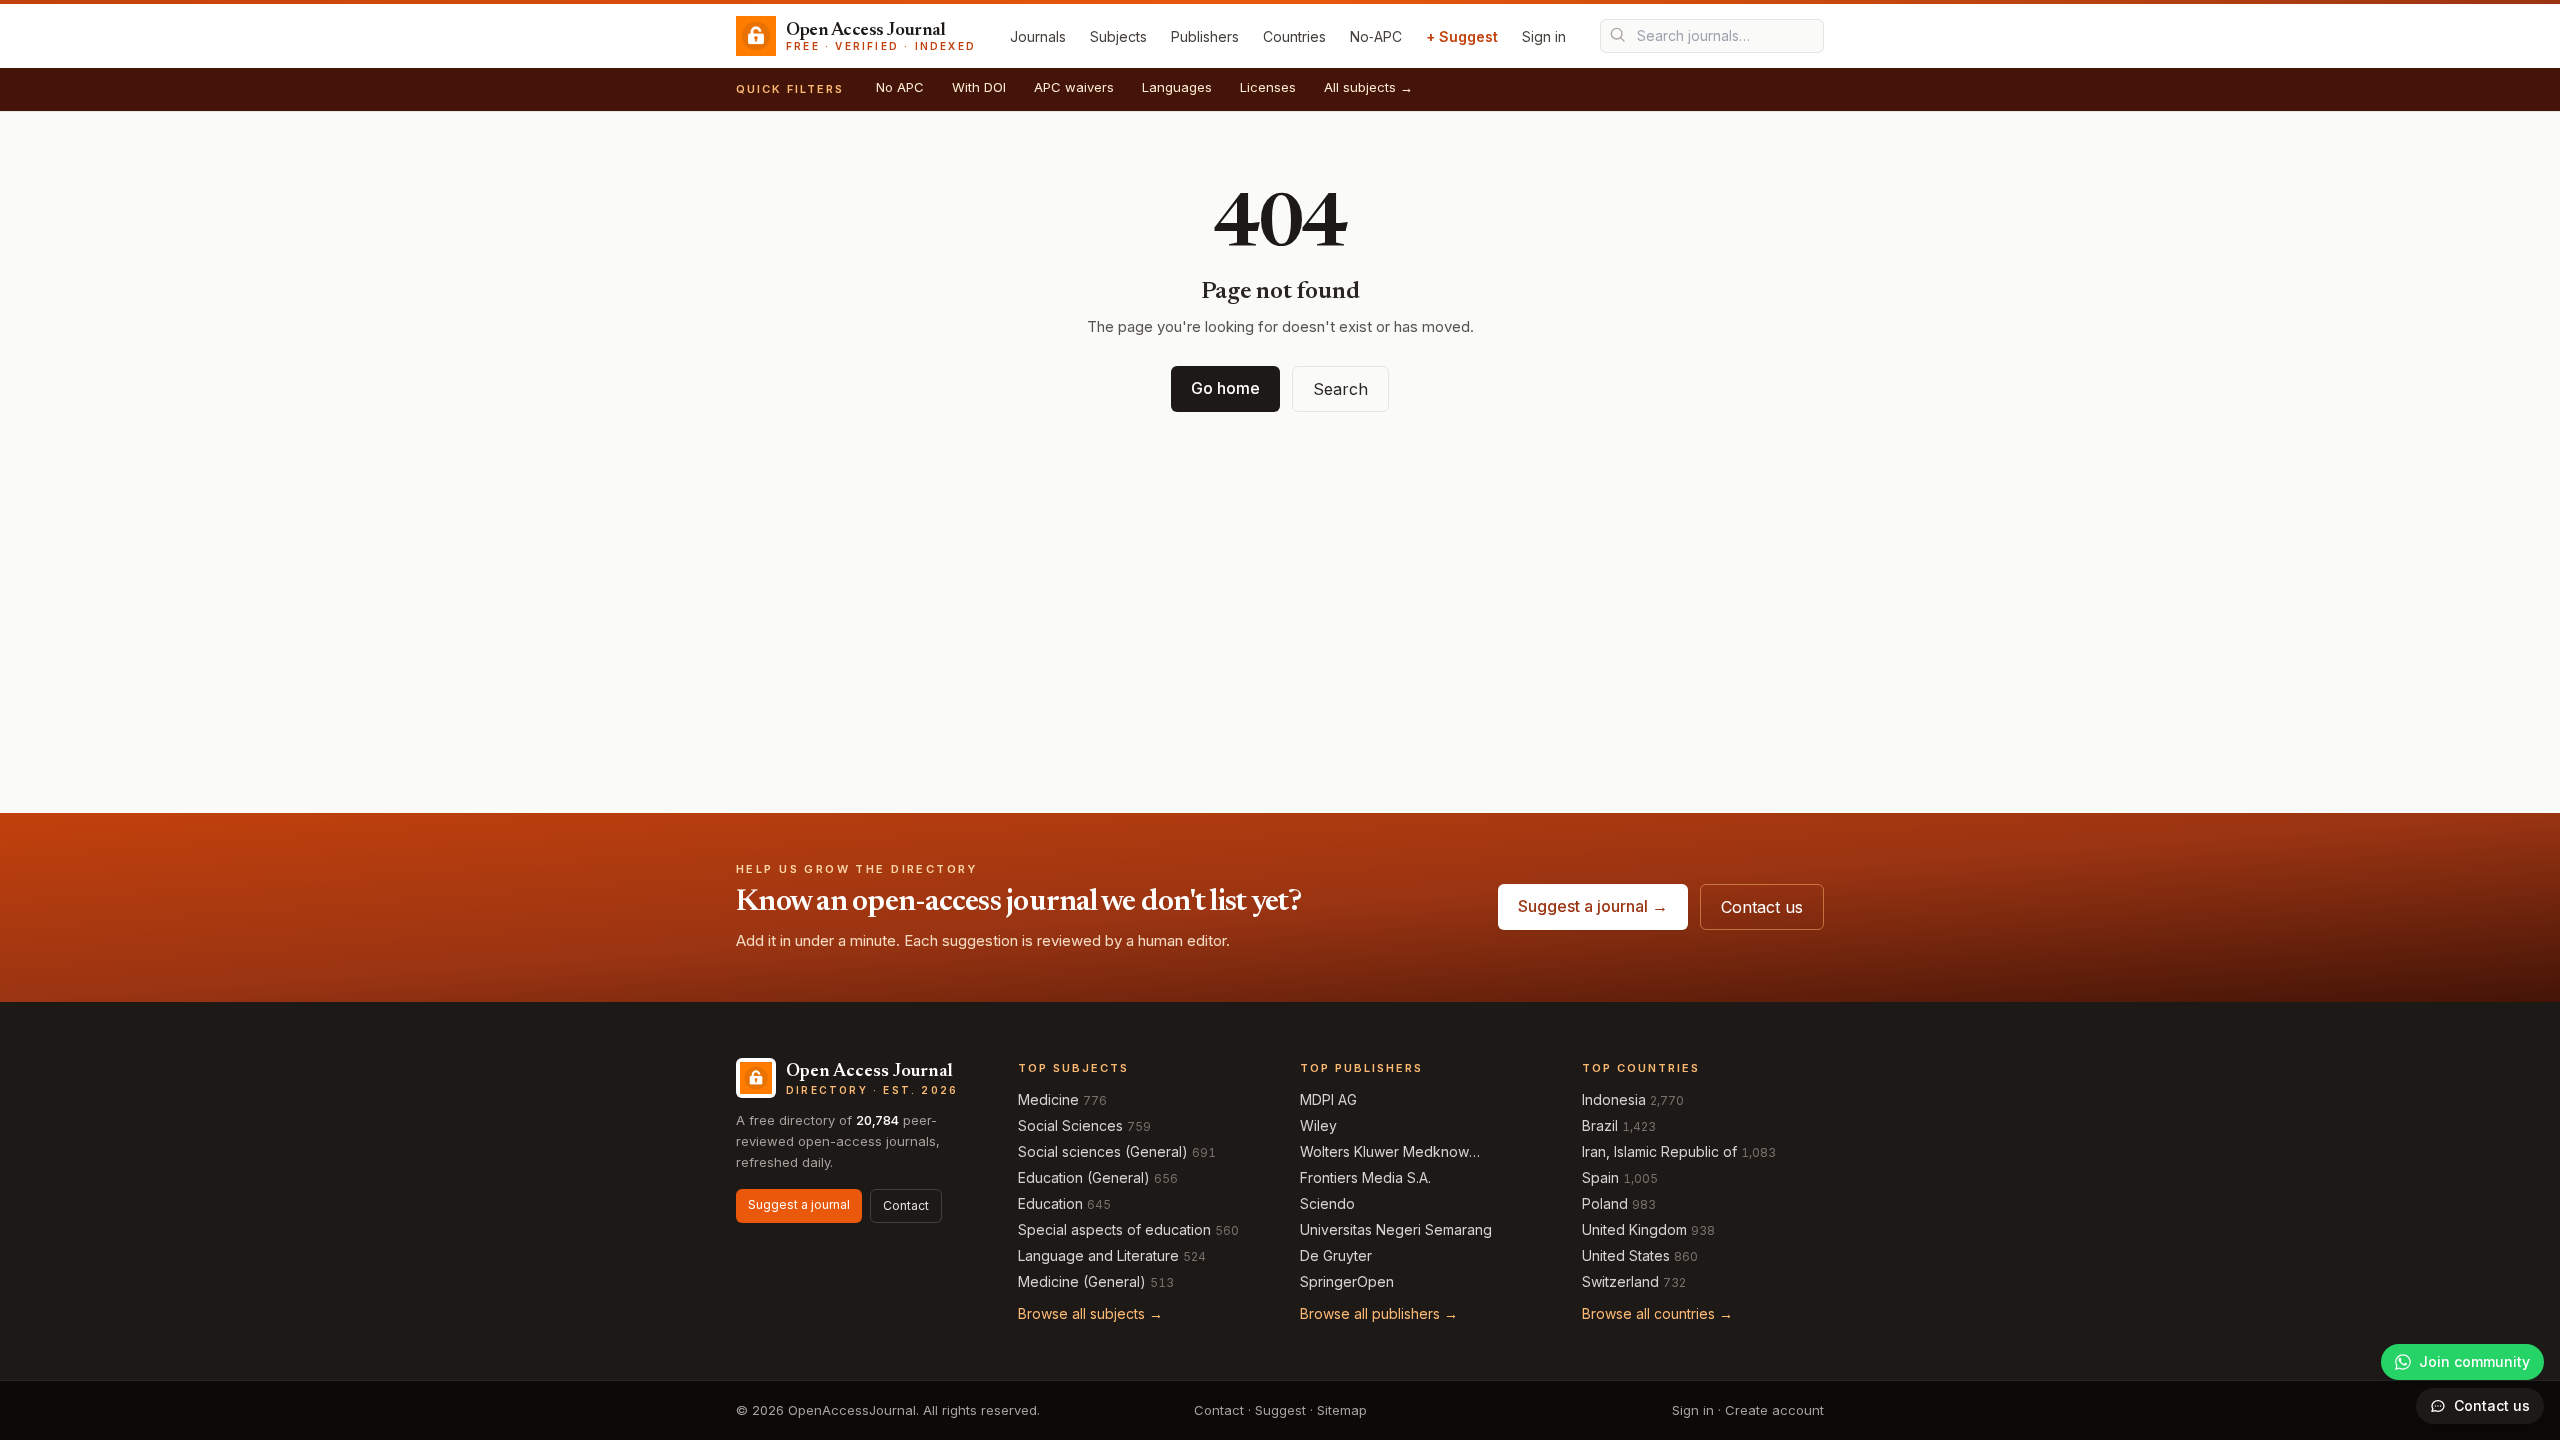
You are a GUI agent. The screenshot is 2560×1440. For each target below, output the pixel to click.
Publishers (1205, 36)
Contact (906, 1205)
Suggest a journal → (1593, 906)
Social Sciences (1070, 1125)
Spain (1600, 1177)
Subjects (1118, 36)
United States (1626, 1255)
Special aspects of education (1114, 1229)
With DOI (979, 87)
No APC (900, 87)
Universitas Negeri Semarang (1396, 1229)
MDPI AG (1328, 1099)
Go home (1225, 388)
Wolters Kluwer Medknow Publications (1384, 1152)
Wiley (1318, 1125)
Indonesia (1614, 1099)
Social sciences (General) (1103, 1151)
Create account (1774, 1410)
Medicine (1048, 1099)
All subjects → (1368, 87)
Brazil (1600, 1125)
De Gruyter (1336, 1255)
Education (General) (1084, 1177)
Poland (1605, 1203)
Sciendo (1327, 1203)
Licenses (1268, 87)
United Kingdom (1634, 1229)
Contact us (1762, 907)
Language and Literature (1098, 1255)
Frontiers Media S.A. (1365, 1177)
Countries (1294, 36)
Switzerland (1620, 1281)
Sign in (1544, 36)
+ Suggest (1462, 36)
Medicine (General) (1082, 1281)
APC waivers (1074, 87)
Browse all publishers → (1379, 1313)
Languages (1177, 87)
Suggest (1280, 1410)
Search (1340, 389)
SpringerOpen (1347, 1281)
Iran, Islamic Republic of (1659, 1151)
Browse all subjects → (1090, 1313)
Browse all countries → (1657, 1313)
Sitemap (1342, 1410)
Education (1050, 1203)
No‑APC (1376, 36)
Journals (1038, 36)
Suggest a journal (799, 1204)
